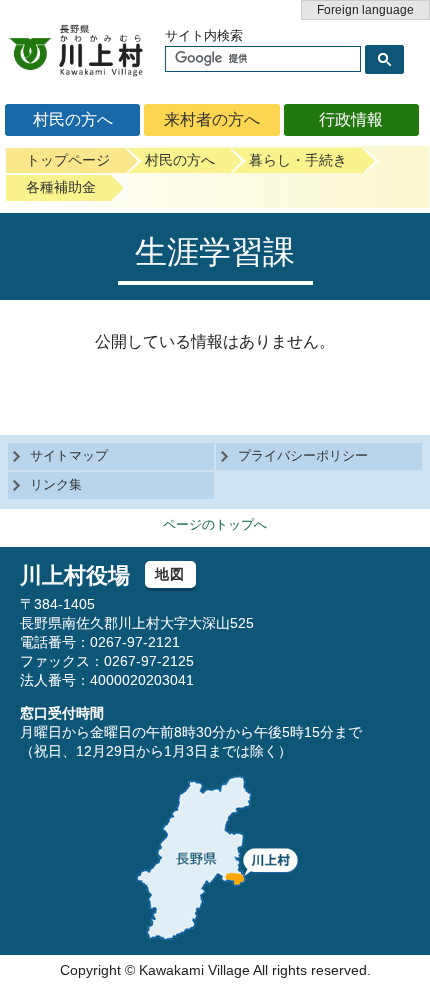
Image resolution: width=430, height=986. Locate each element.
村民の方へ (73, 119)
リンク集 (56, 484)
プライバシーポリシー (303, 455)
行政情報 (351, 119)
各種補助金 (61, 187)
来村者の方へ (212, 119)
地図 (170, 574)
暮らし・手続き (298, 160)
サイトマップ (69, 455)
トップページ (68, 160)
